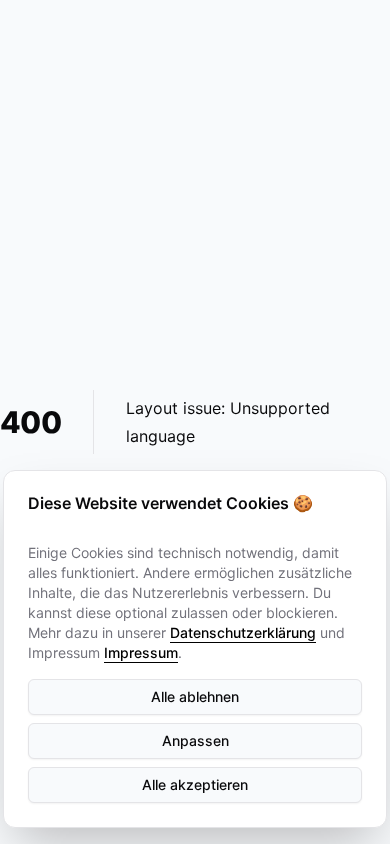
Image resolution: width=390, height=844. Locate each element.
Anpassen (195, 740)
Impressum (141, 652)
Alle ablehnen (195, 696)
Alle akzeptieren (195, 784)
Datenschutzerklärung (243, 632)
